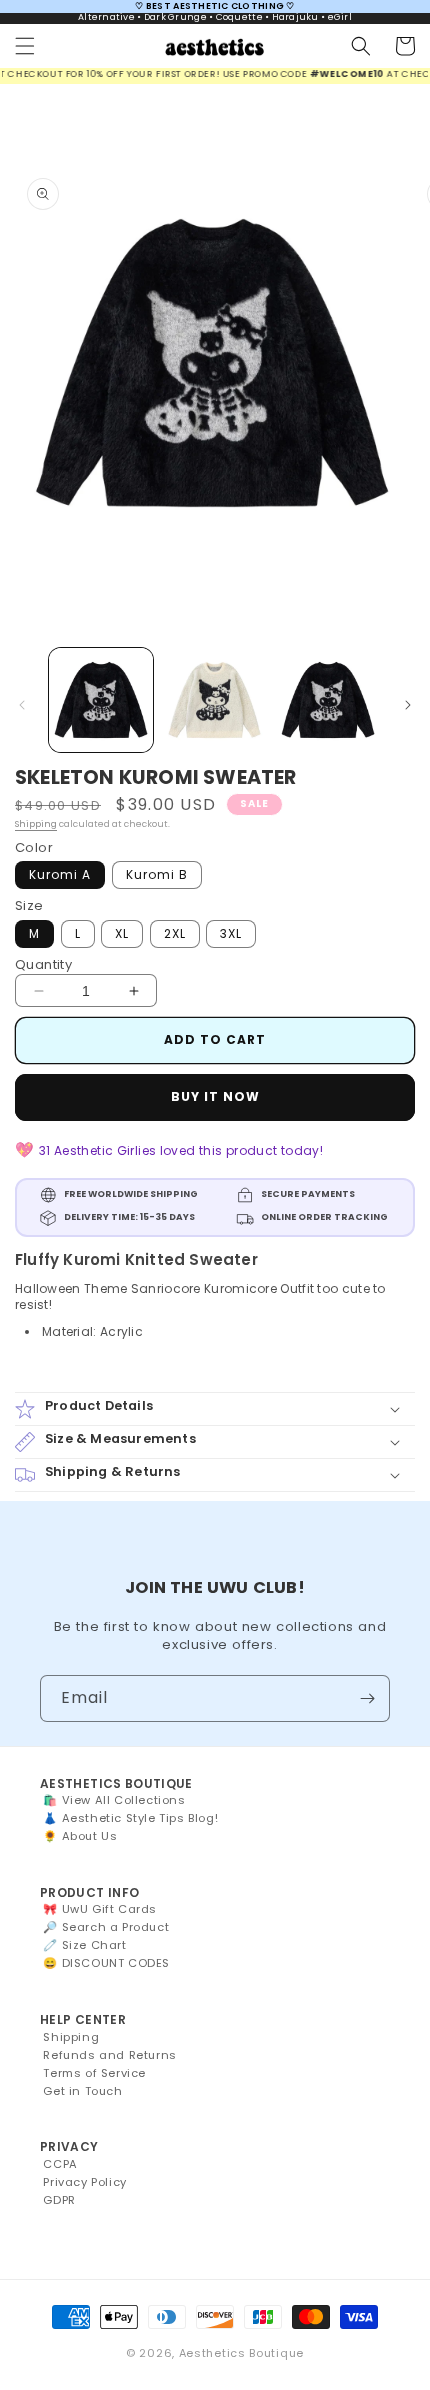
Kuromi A (60, 874)
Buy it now (215, 1096)
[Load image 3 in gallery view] (328, 700)
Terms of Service (94, 2073)
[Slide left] (22, 705)
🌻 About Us (80, 1836)
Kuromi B (157, 874)
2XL (175, 933)
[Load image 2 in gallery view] (215, 700)
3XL (231, 933)
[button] (25, 46)
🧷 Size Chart (84, 1945)
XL (122, 933)
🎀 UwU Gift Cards (100, 1909)
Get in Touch (82, 2091)
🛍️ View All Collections (114, 1800)
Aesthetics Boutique (241, 2353)
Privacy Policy (84, 2182)
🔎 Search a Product (106, 1927)
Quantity (43, 964)
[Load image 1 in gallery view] (101, 700)
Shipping (36, 824)
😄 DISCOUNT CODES (106, 1963)
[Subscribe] (367, 1698)
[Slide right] (408, 705)
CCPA (60, 2164)
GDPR (59, 2200)
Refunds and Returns (109, 2055)
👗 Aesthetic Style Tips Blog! (130, 1818)
